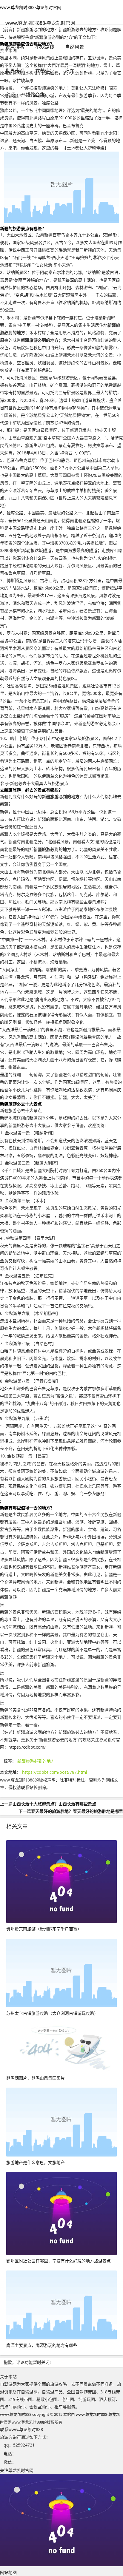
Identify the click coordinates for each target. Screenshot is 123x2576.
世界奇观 (15, 71)
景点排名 (15, 47)
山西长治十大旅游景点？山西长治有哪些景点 (54, 1804)
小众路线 (45, 47)
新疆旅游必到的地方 (36, 1761)
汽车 (70, 71)
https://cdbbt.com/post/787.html (55, 1772)
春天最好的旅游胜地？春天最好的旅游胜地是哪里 (77, 1811)
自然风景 (75, 47)
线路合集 (35, 95)
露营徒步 (45, 71)
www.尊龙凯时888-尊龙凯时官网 (31, 7)
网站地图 (8, 2572)
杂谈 (10, 95)
